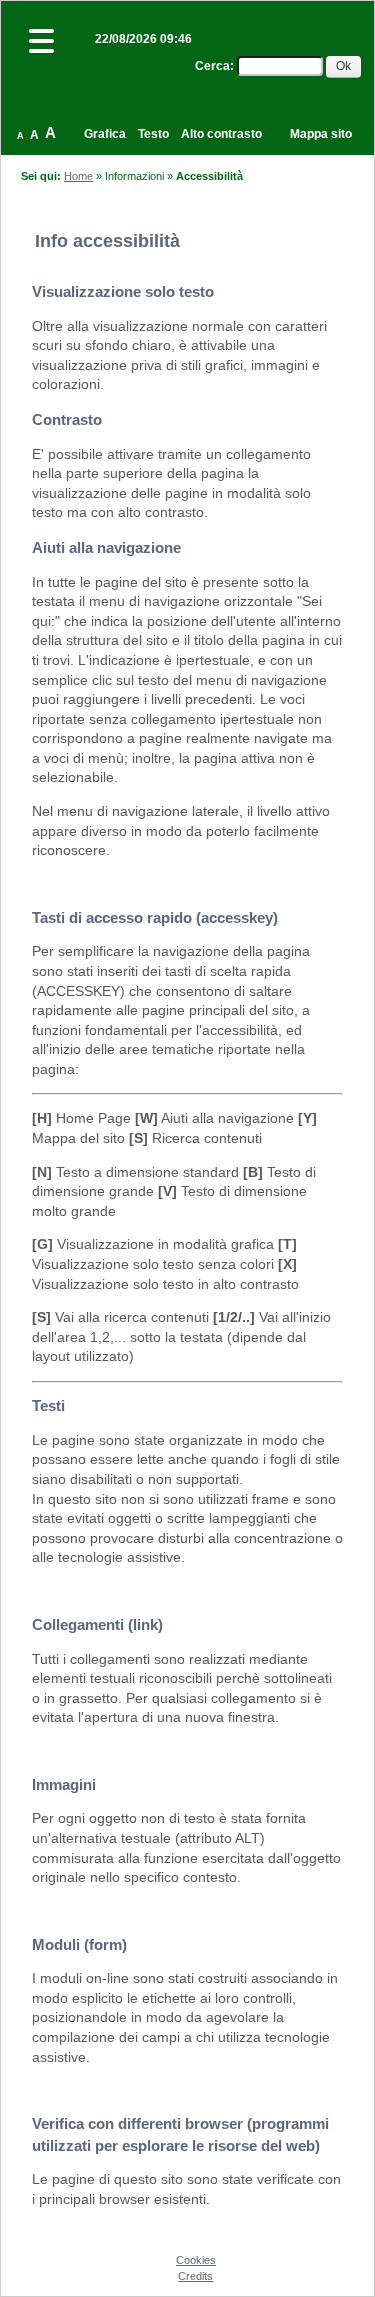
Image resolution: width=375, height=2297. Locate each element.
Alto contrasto (221, 134)
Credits (195, 2276)
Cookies (196, 2260)
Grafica (105, 134)
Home (78, 176)
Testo (153, 134)
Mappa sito (321, 134)
